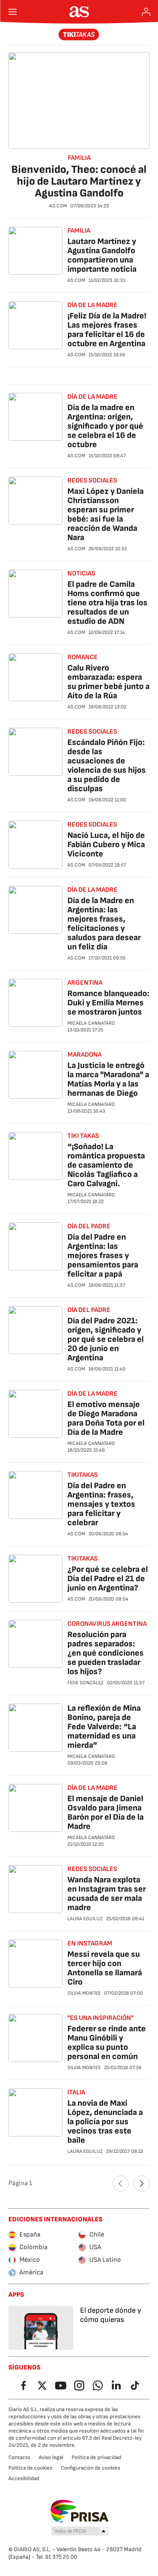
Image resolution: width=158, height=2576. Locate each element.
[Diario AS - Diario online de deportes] (79, 12)
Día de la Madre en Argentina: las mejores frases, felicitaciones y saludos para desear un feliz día (104, 924)
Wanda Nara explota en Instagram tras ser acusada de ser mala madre (107, 1894)
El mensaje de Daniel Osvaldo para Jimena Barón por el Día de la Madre (106, 1813)
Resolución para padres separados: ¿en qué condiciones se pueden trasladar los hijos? (106, 1653)
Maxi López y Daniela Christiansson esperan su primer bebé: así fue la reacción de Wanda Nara (106, 514)
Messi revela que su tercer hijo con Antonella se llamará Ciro (105, 1968)
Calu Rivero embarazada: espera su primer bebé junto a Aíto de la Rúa (108, 682)
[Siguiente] (142, 2184)
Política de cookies (30, 2468)
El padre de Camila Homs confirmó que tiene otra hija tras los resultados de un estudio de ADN (107, 603)
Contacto (19, 2457)
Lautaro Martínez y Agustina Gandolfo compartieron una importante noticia (102, 255)
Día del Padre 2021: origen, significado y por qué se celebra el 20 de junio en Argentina (106, 1339)
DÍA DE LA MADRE (92, 305)
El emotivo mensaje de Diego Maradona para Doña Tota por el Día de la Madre (106, 1418)
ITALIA (76, 2092)
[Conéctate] (146, 12)
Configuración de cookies (90, 2468)
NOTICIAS (81, 574)
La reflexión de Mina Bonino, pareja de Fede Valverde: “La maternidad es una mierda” (104, 1727)
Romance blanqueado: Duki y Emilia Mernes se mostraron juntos (108, 1003)
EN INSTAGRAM (90, 1944)
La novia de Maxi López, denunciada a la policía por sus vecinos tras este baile (105, 2122)
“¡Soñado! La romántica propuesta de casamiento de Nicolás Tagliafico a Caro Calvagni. (106, 1165)
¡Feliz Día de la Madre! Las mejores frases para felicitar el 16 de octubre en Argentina (107, 330)
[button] (80, 2531)
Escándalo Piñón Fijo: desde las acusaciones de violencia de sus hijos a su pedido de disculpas (107, 766)
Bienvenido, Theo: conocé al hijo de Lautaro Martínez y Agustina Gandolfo (79, 182)
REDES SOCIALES (92, 481)
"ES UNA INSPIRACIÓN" (100, 2018)
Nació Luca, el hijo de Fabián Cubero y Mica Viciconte (106, 845)
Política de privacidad (96, 2457)
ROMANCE (83, 657)
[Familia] (79, 34)
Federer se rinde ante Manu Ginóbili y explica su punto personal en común (107, 2043)
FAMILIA (79, 158)
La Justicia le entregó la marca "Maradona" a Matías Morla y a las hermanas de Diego (108, 1079)
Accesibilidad (24, 2478)
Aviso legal (51, 2457)
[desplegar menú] (13, 12)
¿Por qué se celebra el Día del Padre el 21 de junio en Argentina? (108, 1579)
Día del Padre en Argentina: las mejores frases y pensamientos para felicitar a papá (103, 1256)
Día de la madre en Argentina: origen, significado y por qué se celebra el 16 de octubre (105, 426)
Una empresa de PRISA (79, 2511)
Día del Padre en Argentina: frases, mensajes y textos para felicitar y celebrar (101, 1504)
